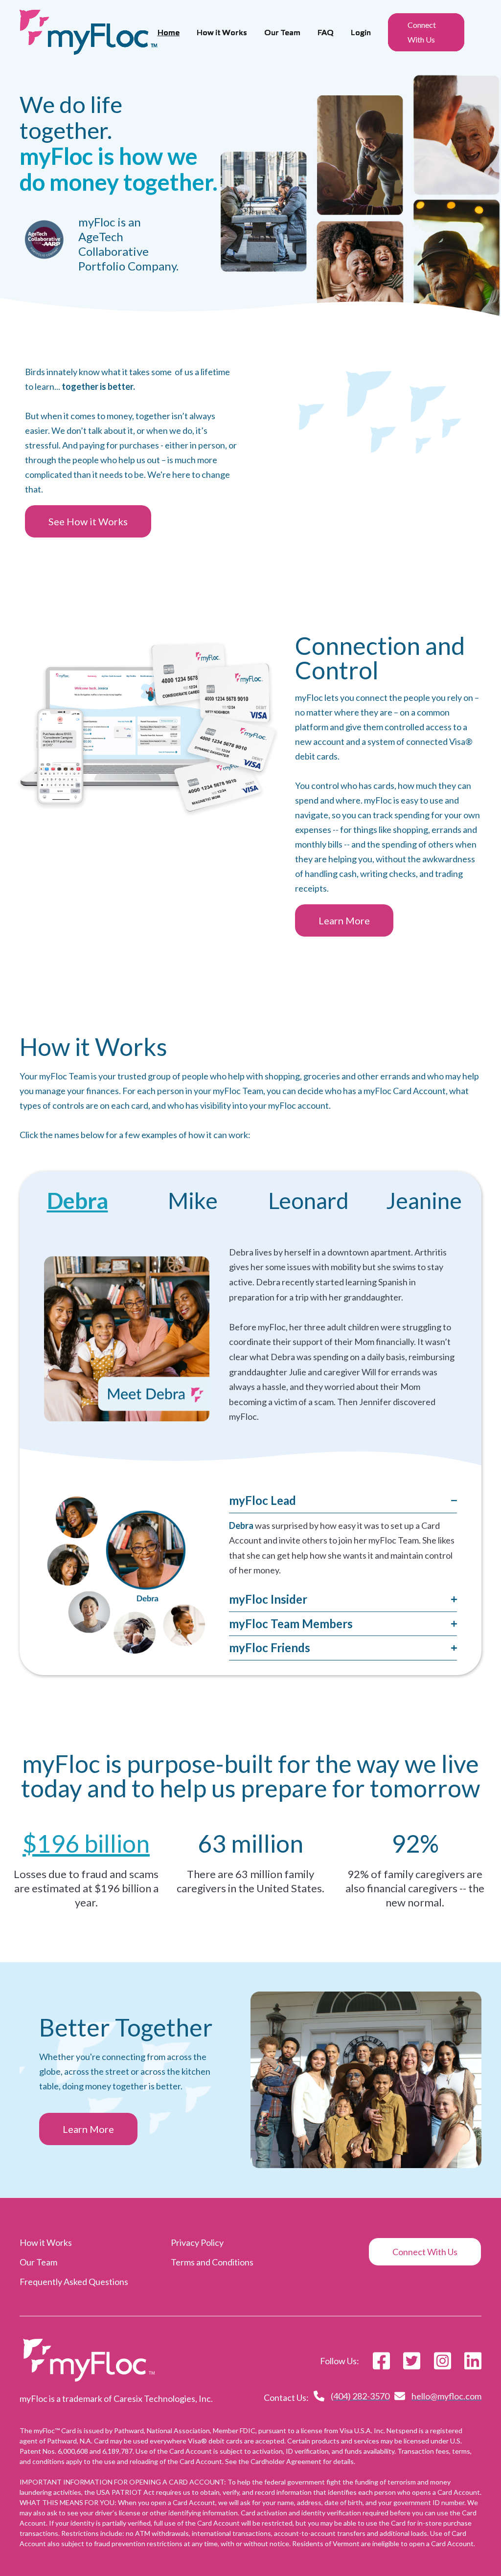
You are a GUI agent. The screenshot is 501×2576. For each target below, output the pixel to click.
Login (361, 32)
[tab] (77, 1201)
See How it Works (88, 521)
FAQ (326, 32)
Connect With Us (422, 32)
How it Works (222, 32)
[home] (89, 32)
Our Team (282, 32)
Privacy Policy (197, 2242)
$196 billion (86, 1843)
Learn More (344, 920)
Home (169, 32)
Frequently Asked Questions (74, 2282)
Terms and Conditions (212, 2262)
